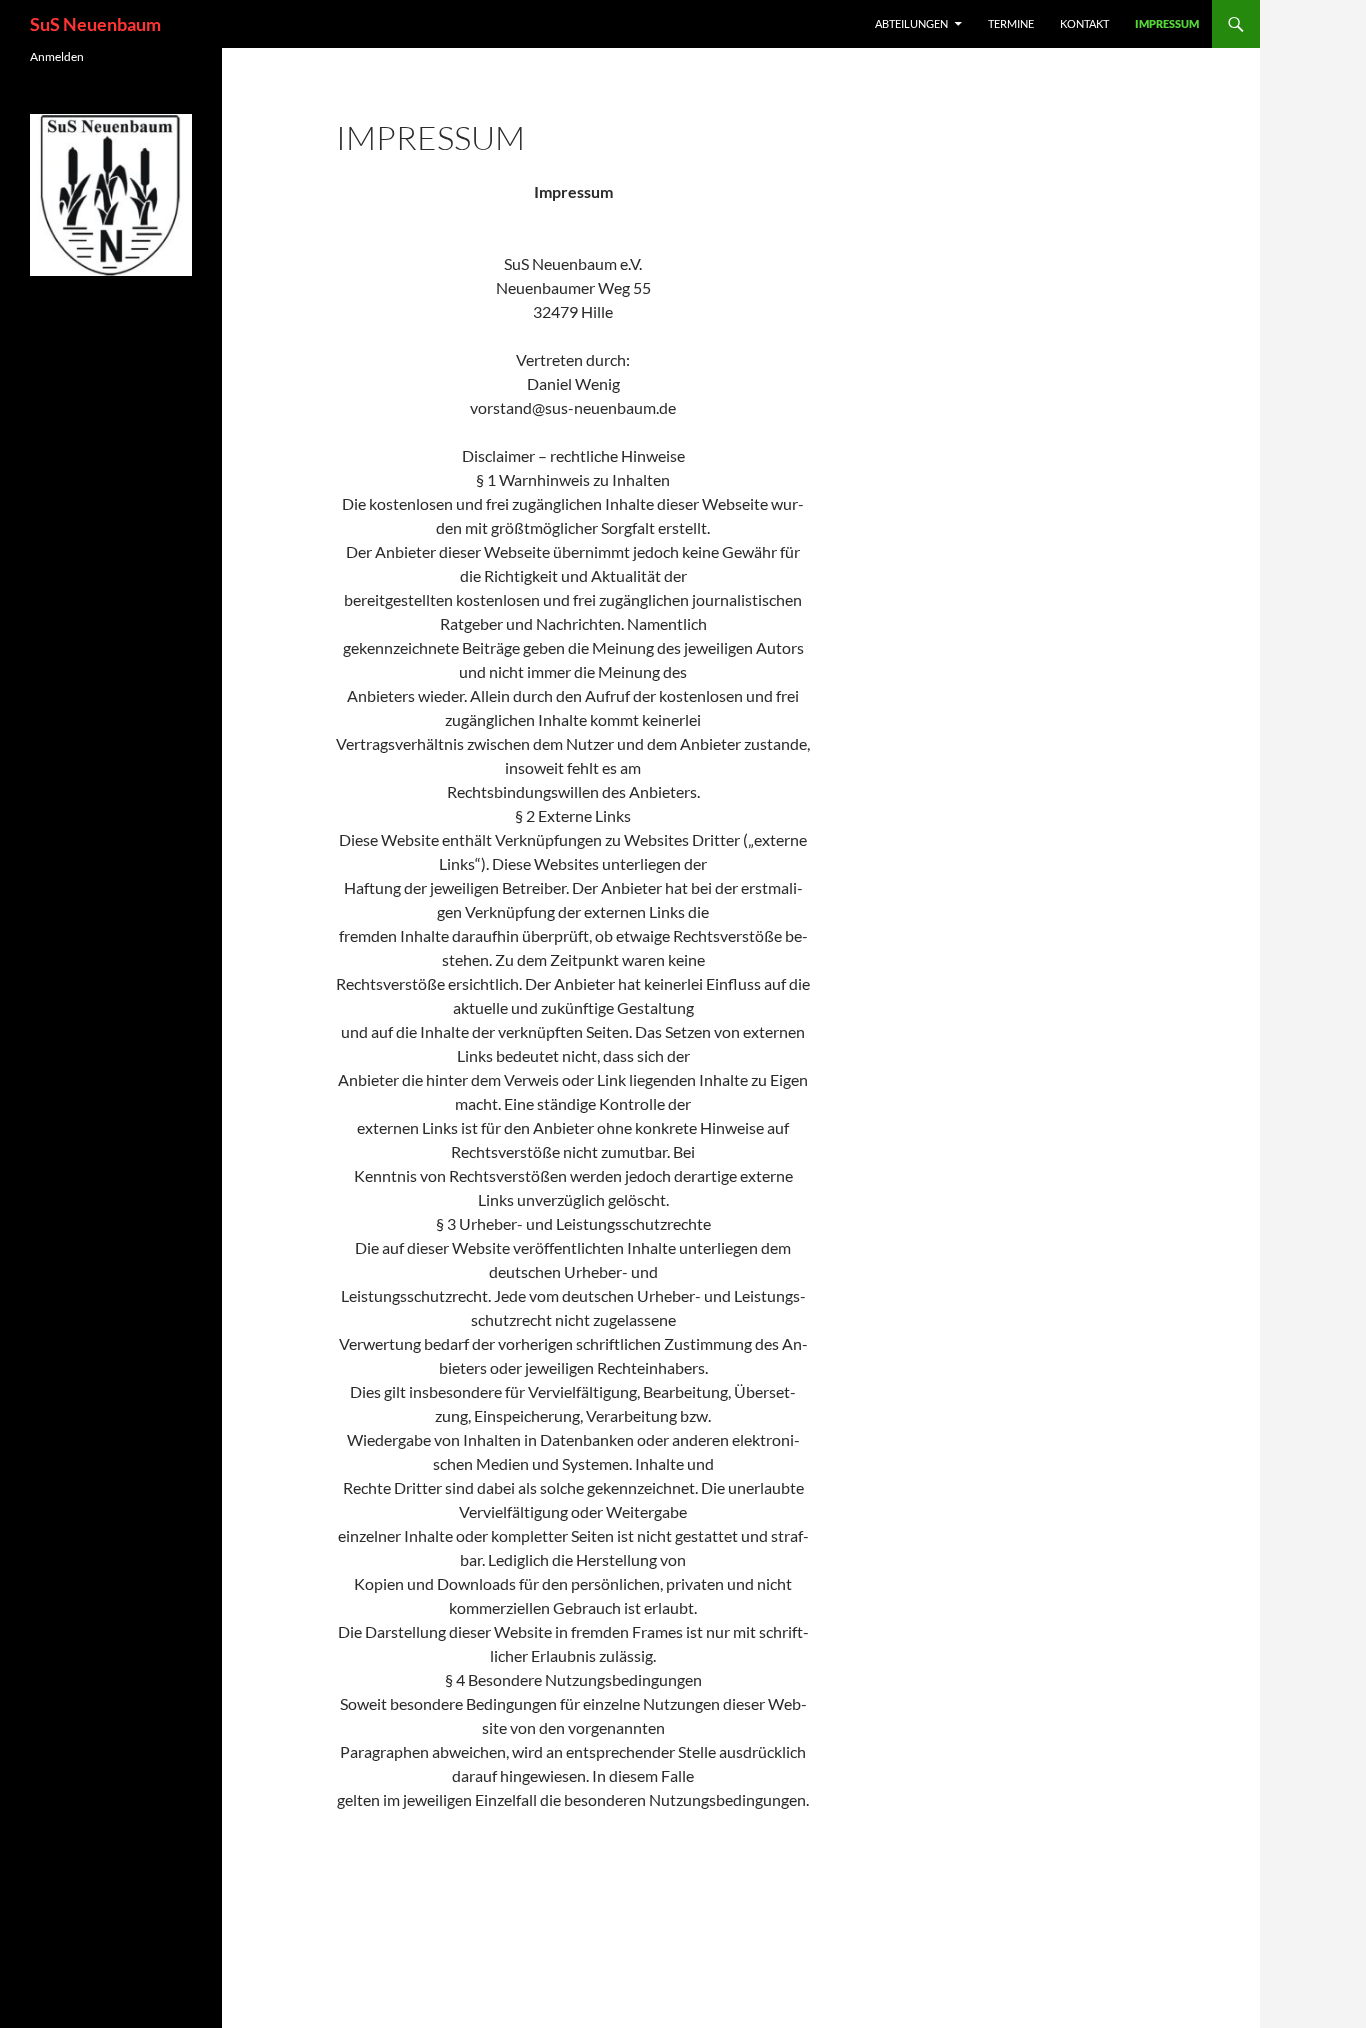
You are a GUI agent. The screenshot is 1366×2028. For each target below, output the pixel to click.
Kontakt (1084, 23)
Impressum (1167, 23)
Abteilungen (911, 23)
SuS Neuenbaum (95, 24)
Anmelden (57, 56)
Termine (1011, 23)
